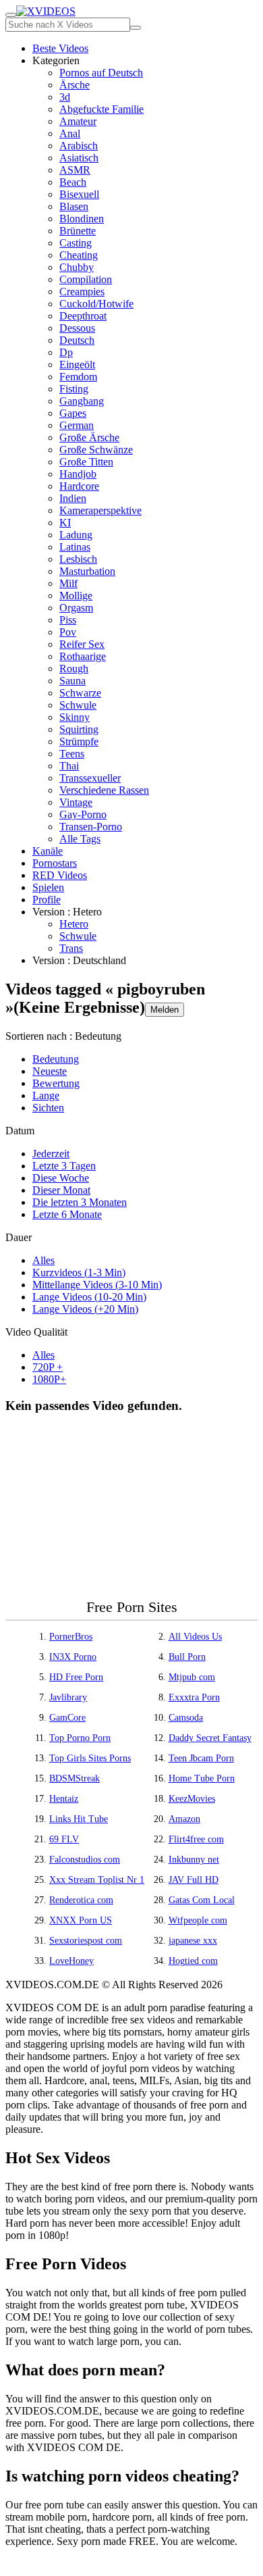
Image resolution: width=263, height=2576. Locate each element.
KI (65, 523)
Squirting (79, 729)
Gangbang (82, 401)
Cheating (79, 255)
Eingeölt (77, 364)
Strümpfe (79, 741)
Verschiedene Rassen (104, 790)
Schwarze (80, 693)
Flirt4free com (196, 1839)
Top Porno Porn (80, 1738)
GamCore (67, 1718)
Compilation (86, 279)
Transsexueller (90, 778)
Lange (46, 1095)
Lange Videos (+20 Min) (85, 1309)
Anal (70, 133)
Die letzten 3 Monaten (80, 1202)
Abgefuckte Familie (101, 109)
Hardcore (79, 486)
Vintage (76, 802)
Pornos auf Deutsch (101, 73)
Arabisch (79, 146)
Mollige (76, 596)
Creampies (82, 292)
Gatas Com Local (202, 1900)
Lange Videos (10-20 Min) (89, 1297)
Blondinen (82, 219)
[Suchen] (136, 28)
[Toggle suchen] (11, 15)
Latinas (75, 547)
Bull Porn (187, 1657)
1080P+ (49, 1379)
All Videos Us (195, 1637)
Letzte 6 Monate (67, 1214)
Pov (68, 632)
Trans (71, 948)
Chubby (77, 267)
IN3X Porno (73, 1657)
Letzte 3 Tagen (64, 1166)
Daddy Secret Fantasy (210, 1738)
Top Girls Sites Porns (90, 1758)
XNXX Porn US (81, 1920)
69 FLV (64, 1839)
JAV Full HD (194, 1880)
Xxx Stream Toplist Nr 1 (97, 1880)
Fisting (74, 389)
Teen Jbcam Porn (201, 1758)
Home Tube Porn (202, 1778)
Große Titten (86, 462)
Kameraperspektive (100, 510)
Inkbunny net (194, 1860)
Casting (76, 243)
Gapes (73, 413)
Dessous (77, 328)
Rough (74, 668)
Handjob (78, 474)
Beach (73, 182)
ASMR (75, 170)
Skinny (75, 717)
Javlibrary (68, 1697)
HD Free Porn (76, 1677)
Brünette (78, 231)
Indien (73, 498)
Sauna (72, 681)
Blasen (74, 206)
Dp (66, 352)
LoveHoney (71, 1961)
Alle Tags (80, 839)
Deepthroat (83, 316)
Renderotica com (81, 1900)
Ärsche (75, 85)
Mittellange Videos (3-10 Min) (97, 1285)
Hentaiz (64, 1799)
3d (65, 97)
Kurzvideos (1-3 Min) (79, 1272)
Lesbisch (78, 559)
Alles (43, 1260)
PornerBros (71, 1637)
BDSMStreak (75, 1778)
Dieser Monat (61, 1190)
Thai (69, 766)
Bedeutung (56, 1059)
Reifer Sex (82, 644)
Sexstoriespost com (86, 1941)
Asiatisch (79, 158)
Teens (72, 754)
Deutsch (77, 340)
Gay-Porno (83, 814)
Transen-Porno (91, 827)
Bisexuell (79, 194)
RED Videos (60, 875)
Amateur (78, 121)
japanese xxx (193, 1941)
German (77, 425)
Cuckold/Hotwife (96, 304)
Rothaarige (83, 656)
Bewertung (56, 1083)
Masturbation (87, 571)
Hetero (74, 924)
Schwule (78, 705)
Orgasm (76, 608)
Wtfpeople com (198, 1920)
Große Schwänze (96, 450)
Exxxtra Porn (194, 1697)
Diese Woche (61, 1178)
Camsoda (186, 1718)
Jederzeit (51, 1154)
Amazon (184, 1819)
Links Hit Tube (79, 1819)
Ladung (76, 535)
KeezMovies (192, 1799)
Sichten (48, 1108)
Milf (68, 583)
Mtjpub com (192, 1677)
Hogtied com (193, 1961)
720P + (48, 1367)
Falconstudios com (85, 1860)
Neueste (50, 1071)
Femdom (78, 377)
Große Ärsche (89, 437)
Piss (68, 620)
